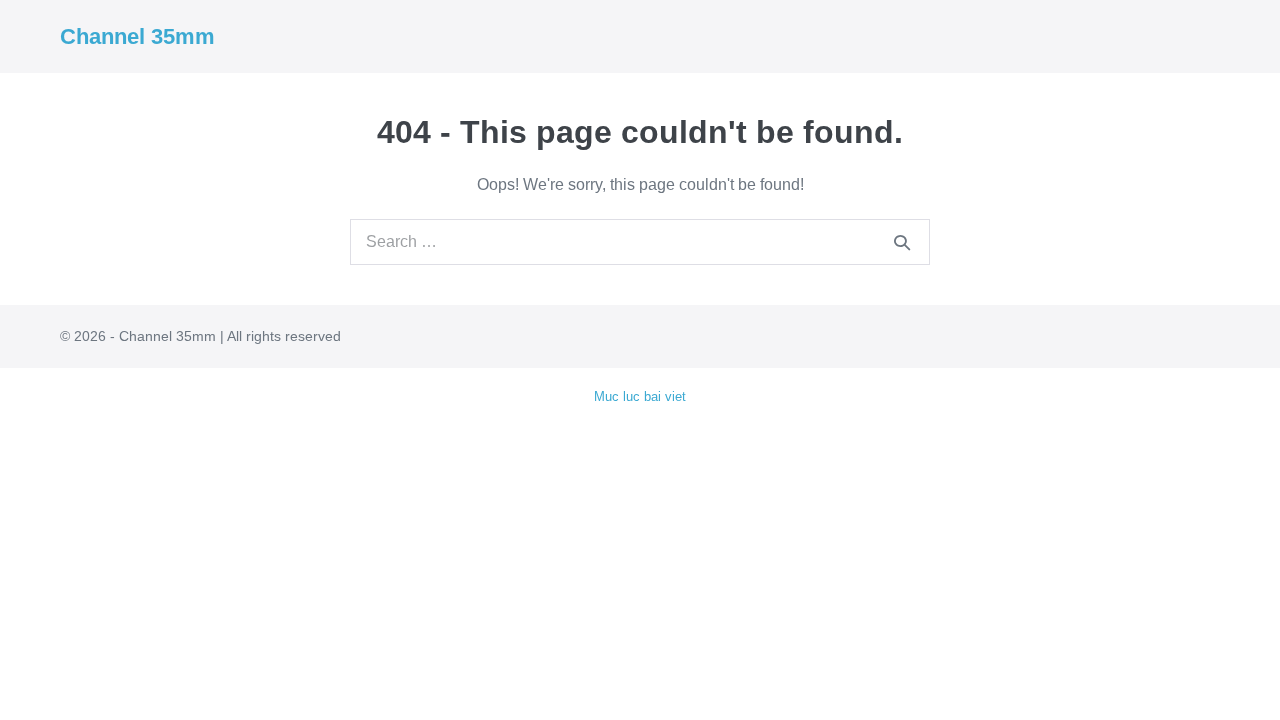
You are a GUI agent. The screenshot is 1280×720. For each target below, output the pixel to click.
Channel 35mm (137, 36)
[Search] (902, 242)
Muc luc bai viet (640, 396)
